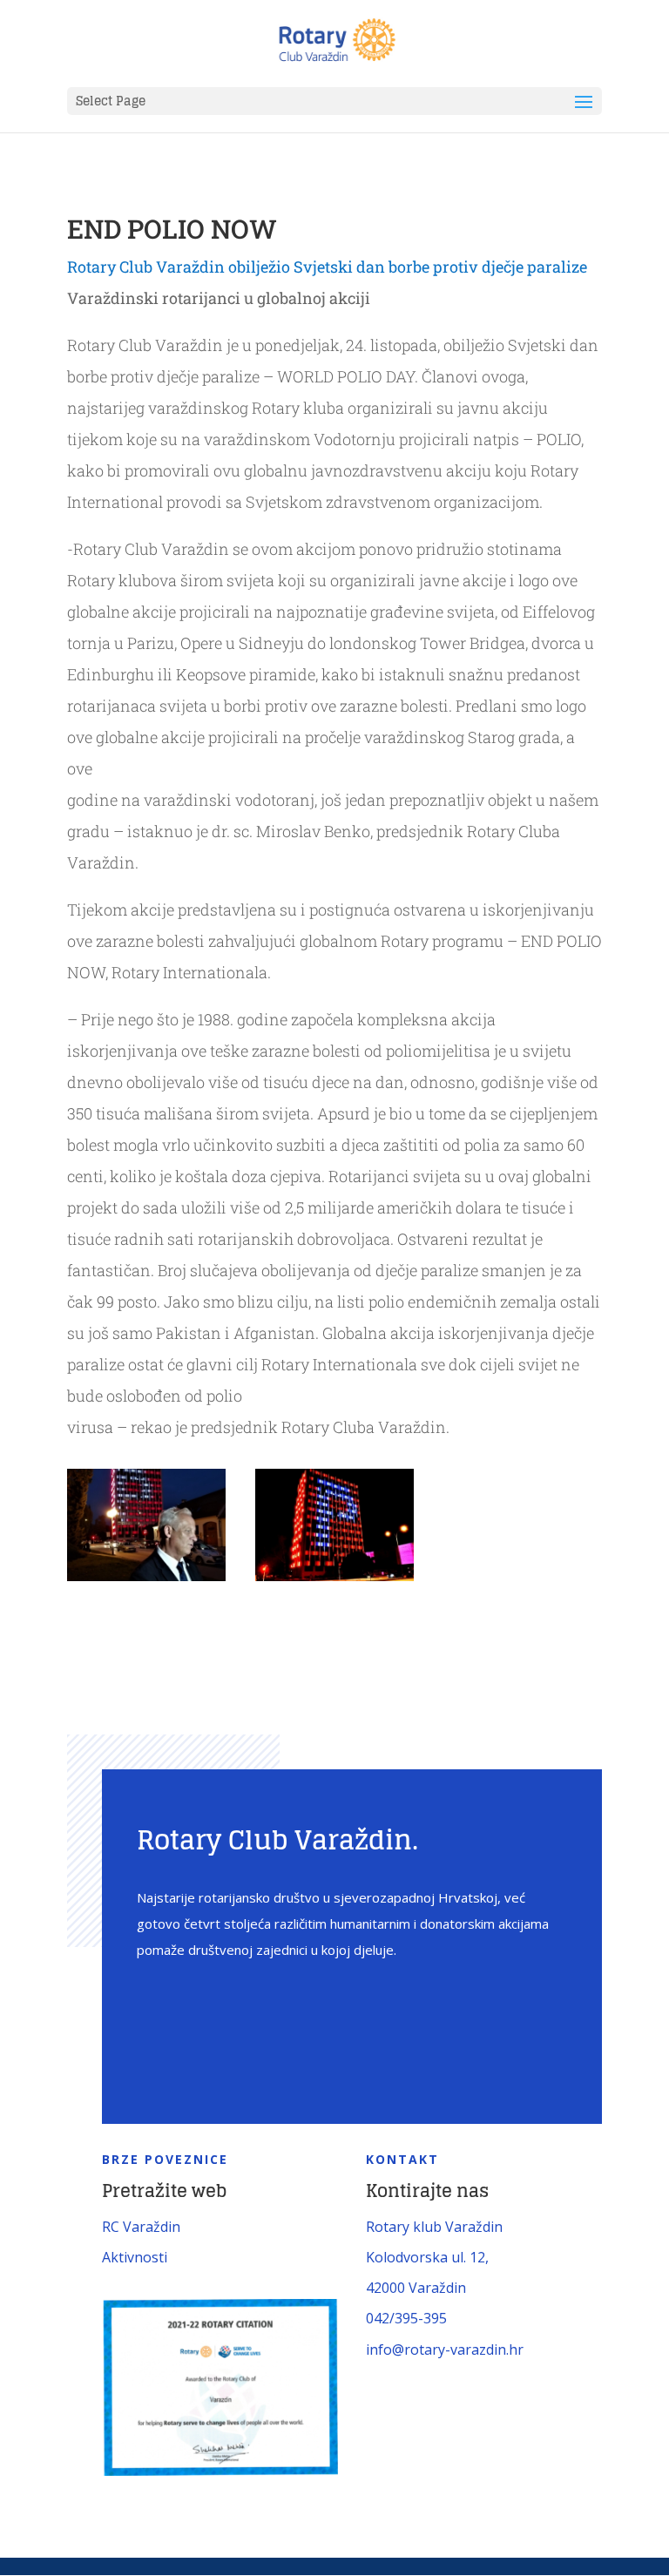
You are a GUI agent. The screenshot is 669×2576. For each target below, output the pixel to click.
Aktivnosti (135, 2257)
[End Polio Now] (146, 1581)
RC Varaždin (141, 2227)
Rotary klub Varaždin (434, 2227)
